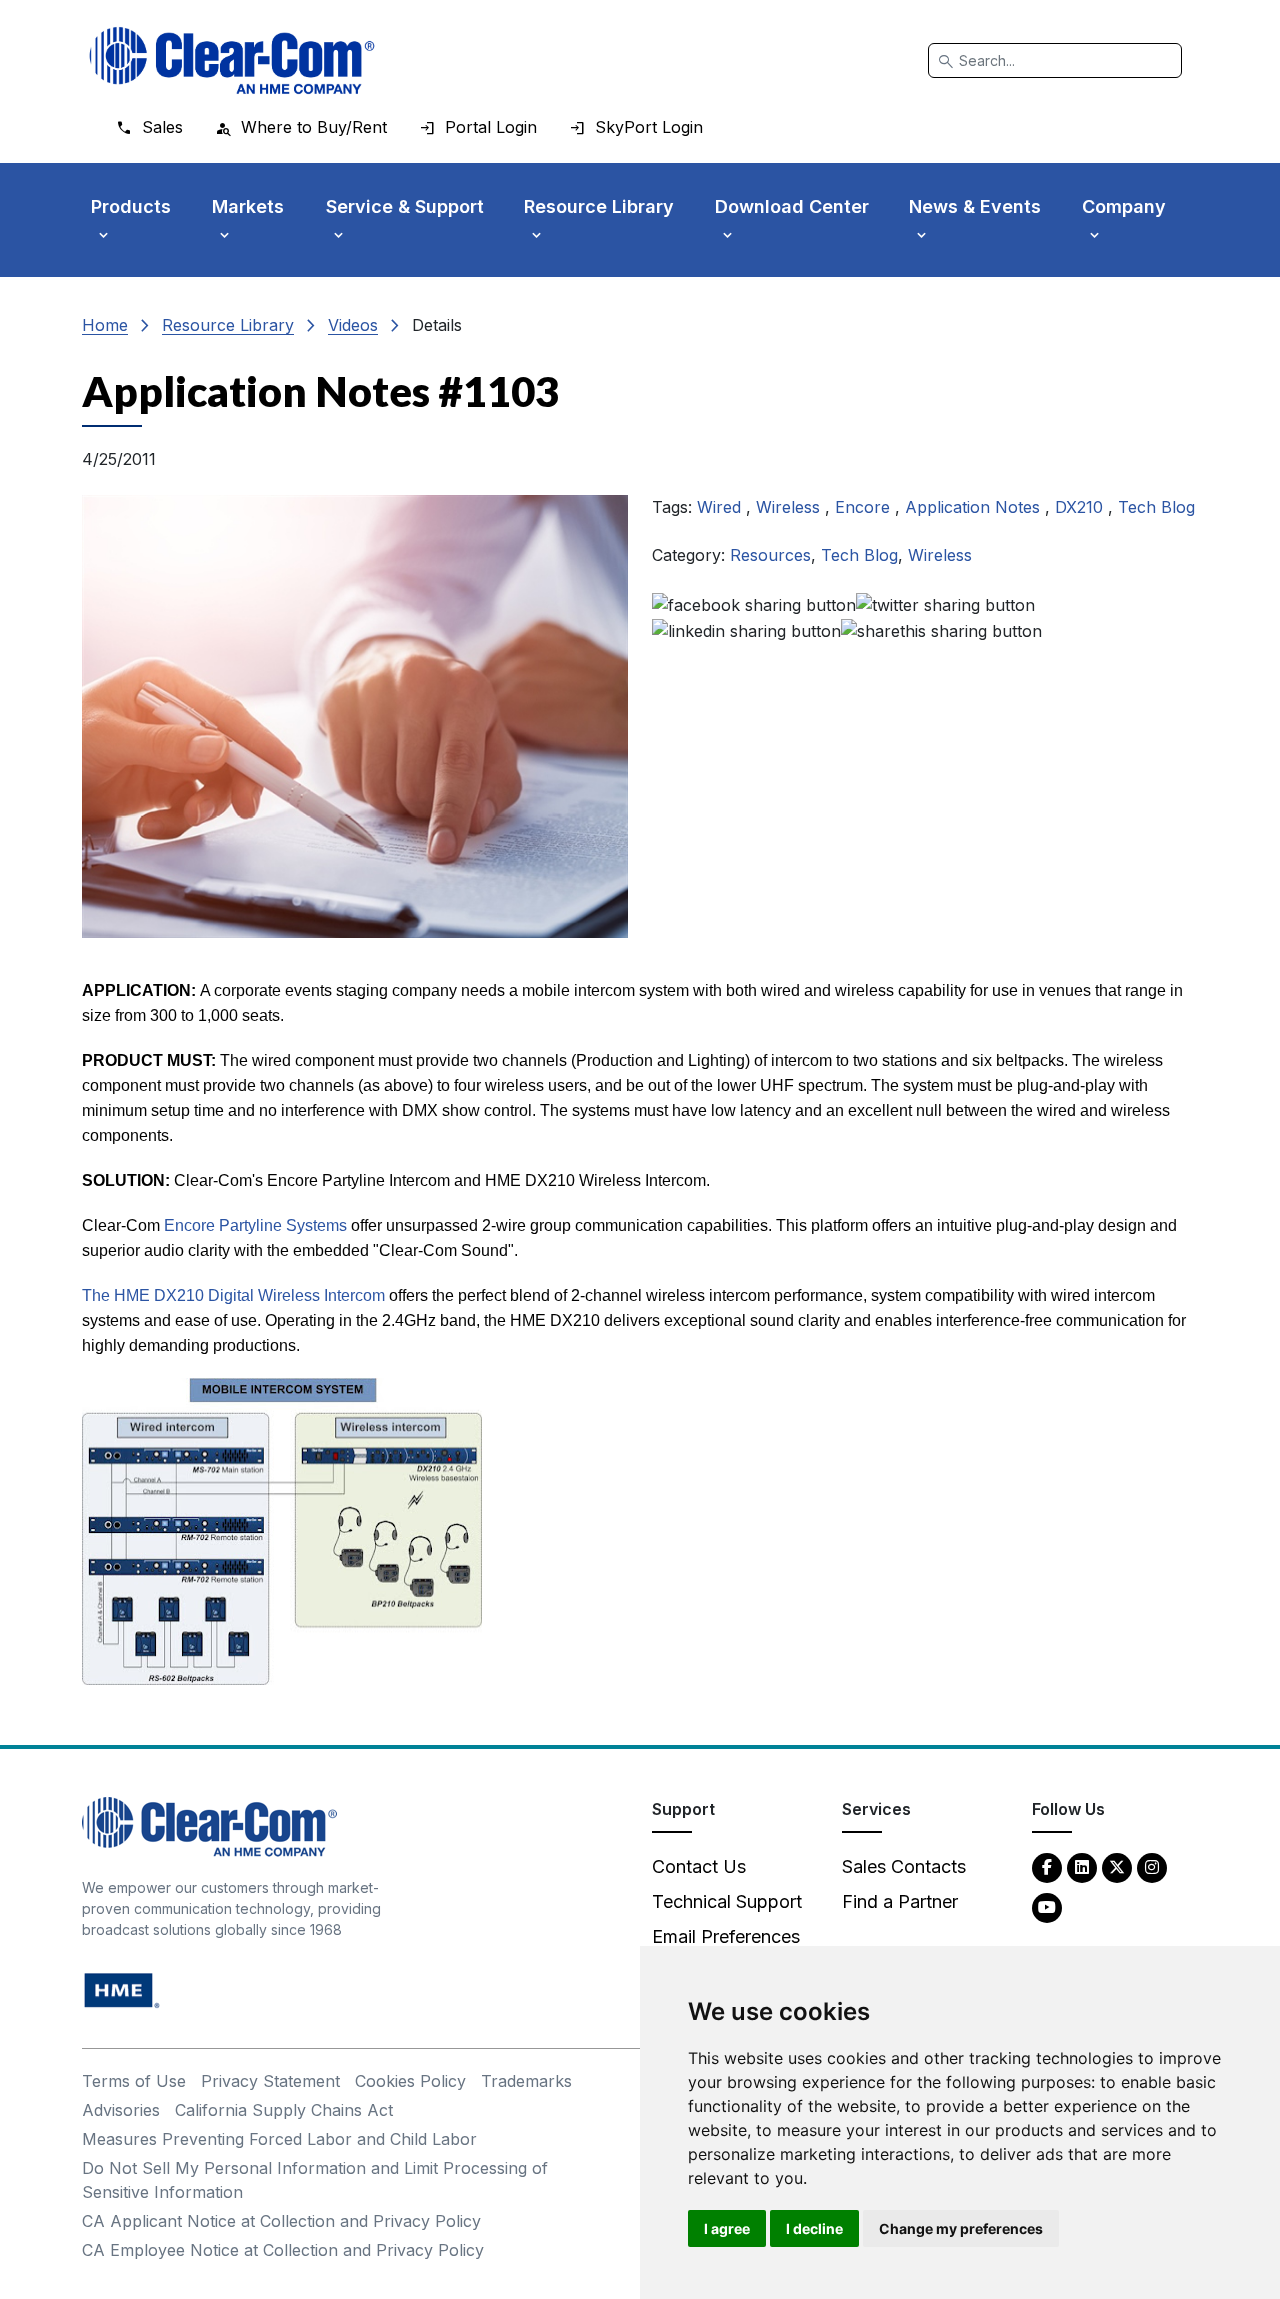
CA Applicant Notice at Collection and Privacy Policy (281, 2221)
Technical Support (727, 1901)
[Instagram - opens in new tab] (1152, 1866)
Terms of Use (134, 2081)
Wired (721, 507)
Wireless (790, 507)
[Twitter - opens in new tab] (1117, 1866)
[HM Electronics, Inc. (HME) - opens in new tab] (122, 1988)
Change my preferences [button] (961, 2228)
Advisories (121, 2110)
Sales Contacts (904, 1866)
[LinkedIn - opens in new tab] (1082, 1866)
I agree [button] (727, 2228)
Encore (865, 507)
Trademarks (526, 2081)
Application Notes (975, 507)
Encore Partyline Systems (255, 1225)
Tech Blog (1156, 507)
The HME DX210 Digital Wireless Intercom (233, 1295)
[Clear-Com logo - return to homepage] (232, 60)
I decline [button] (814, 2228)
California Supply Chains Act (284, 2110)
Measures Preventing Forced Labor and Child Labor (279, 2139)
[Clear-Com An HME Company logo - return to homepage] (209, 1824)
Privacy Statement (270, 2081)
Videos (353, 325)
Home (105, 325)
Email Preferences (726, 1936)
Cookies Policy (410, 2081)
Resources (770, 555)
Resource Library (228, 325)
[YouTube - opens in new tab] (1047, 1906)
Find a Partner (900, 1901)
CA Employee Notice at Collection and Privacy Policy (283, 2250)
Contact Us (699, 1866)
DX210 (1081, 507)
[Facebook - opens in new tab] (1047, 1866)
